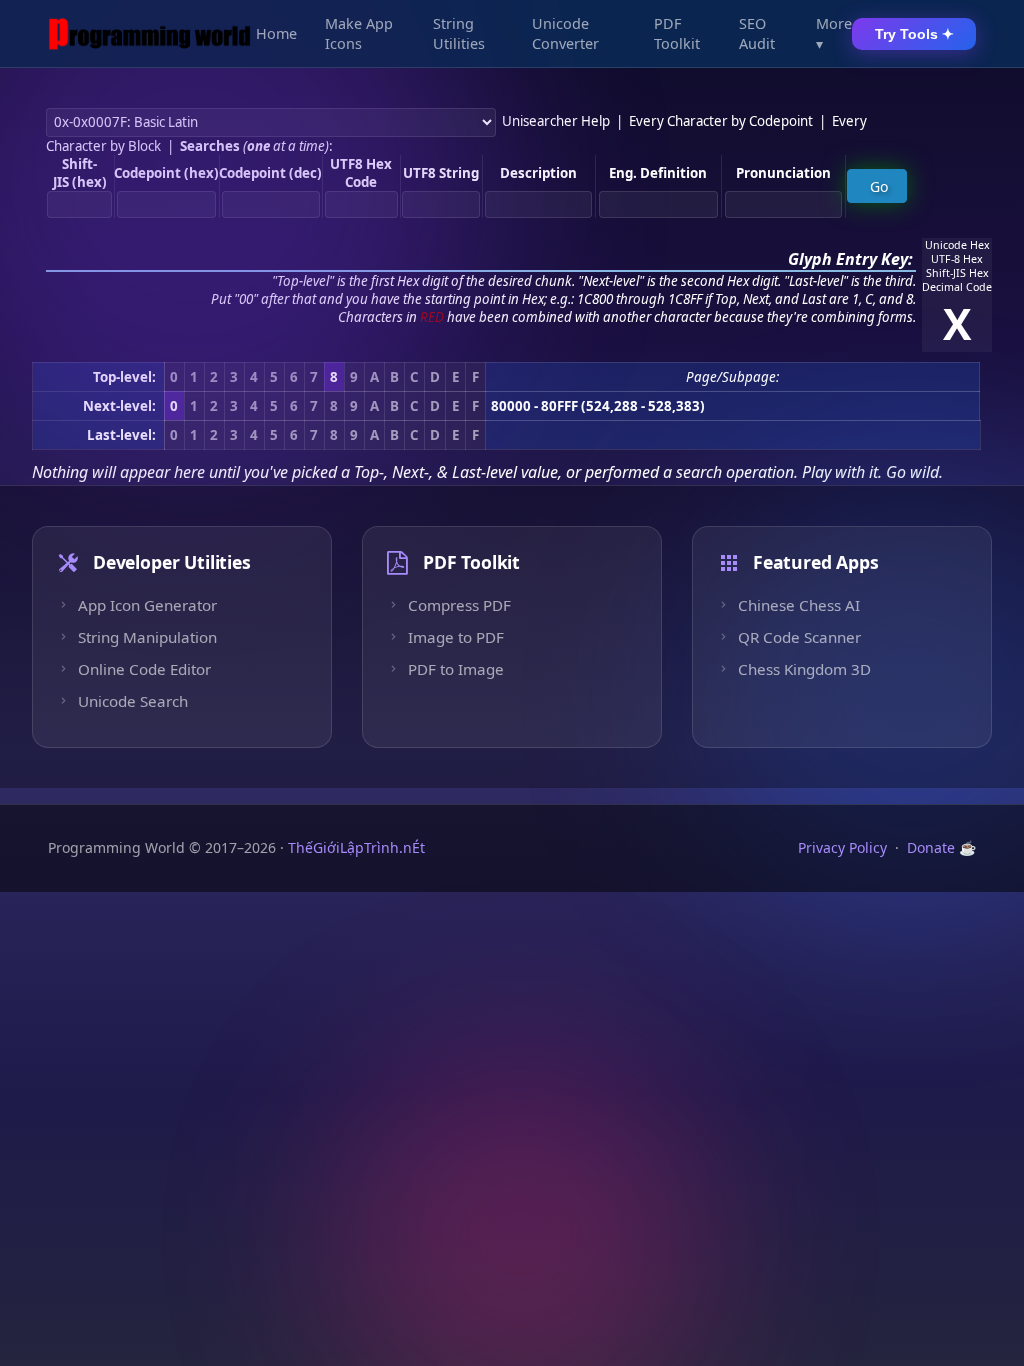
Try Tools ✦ (914, 34)
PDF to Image (456, 669)
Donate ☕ (941, 847)
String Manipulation (147, 637)
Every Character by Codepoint (721, 121)
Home (276, 33)
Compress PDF (459, 605)
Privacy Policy (842, 847)
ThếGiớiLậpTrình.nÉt (356, 847)
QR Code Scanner (799, 637)
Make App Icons (359, 33)
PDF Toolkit (677, 33)
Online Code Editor (144, 669)
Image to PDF (456, 637)
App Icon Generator (147, 605)
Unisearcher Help (556, 121)
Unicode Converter (565, 33)
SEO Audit (757, 33)
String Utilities (459, 33)
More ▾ (834, 33)
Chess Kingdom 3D (804, 669)
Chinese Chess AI (799, 605)
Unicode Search (133, 701)
